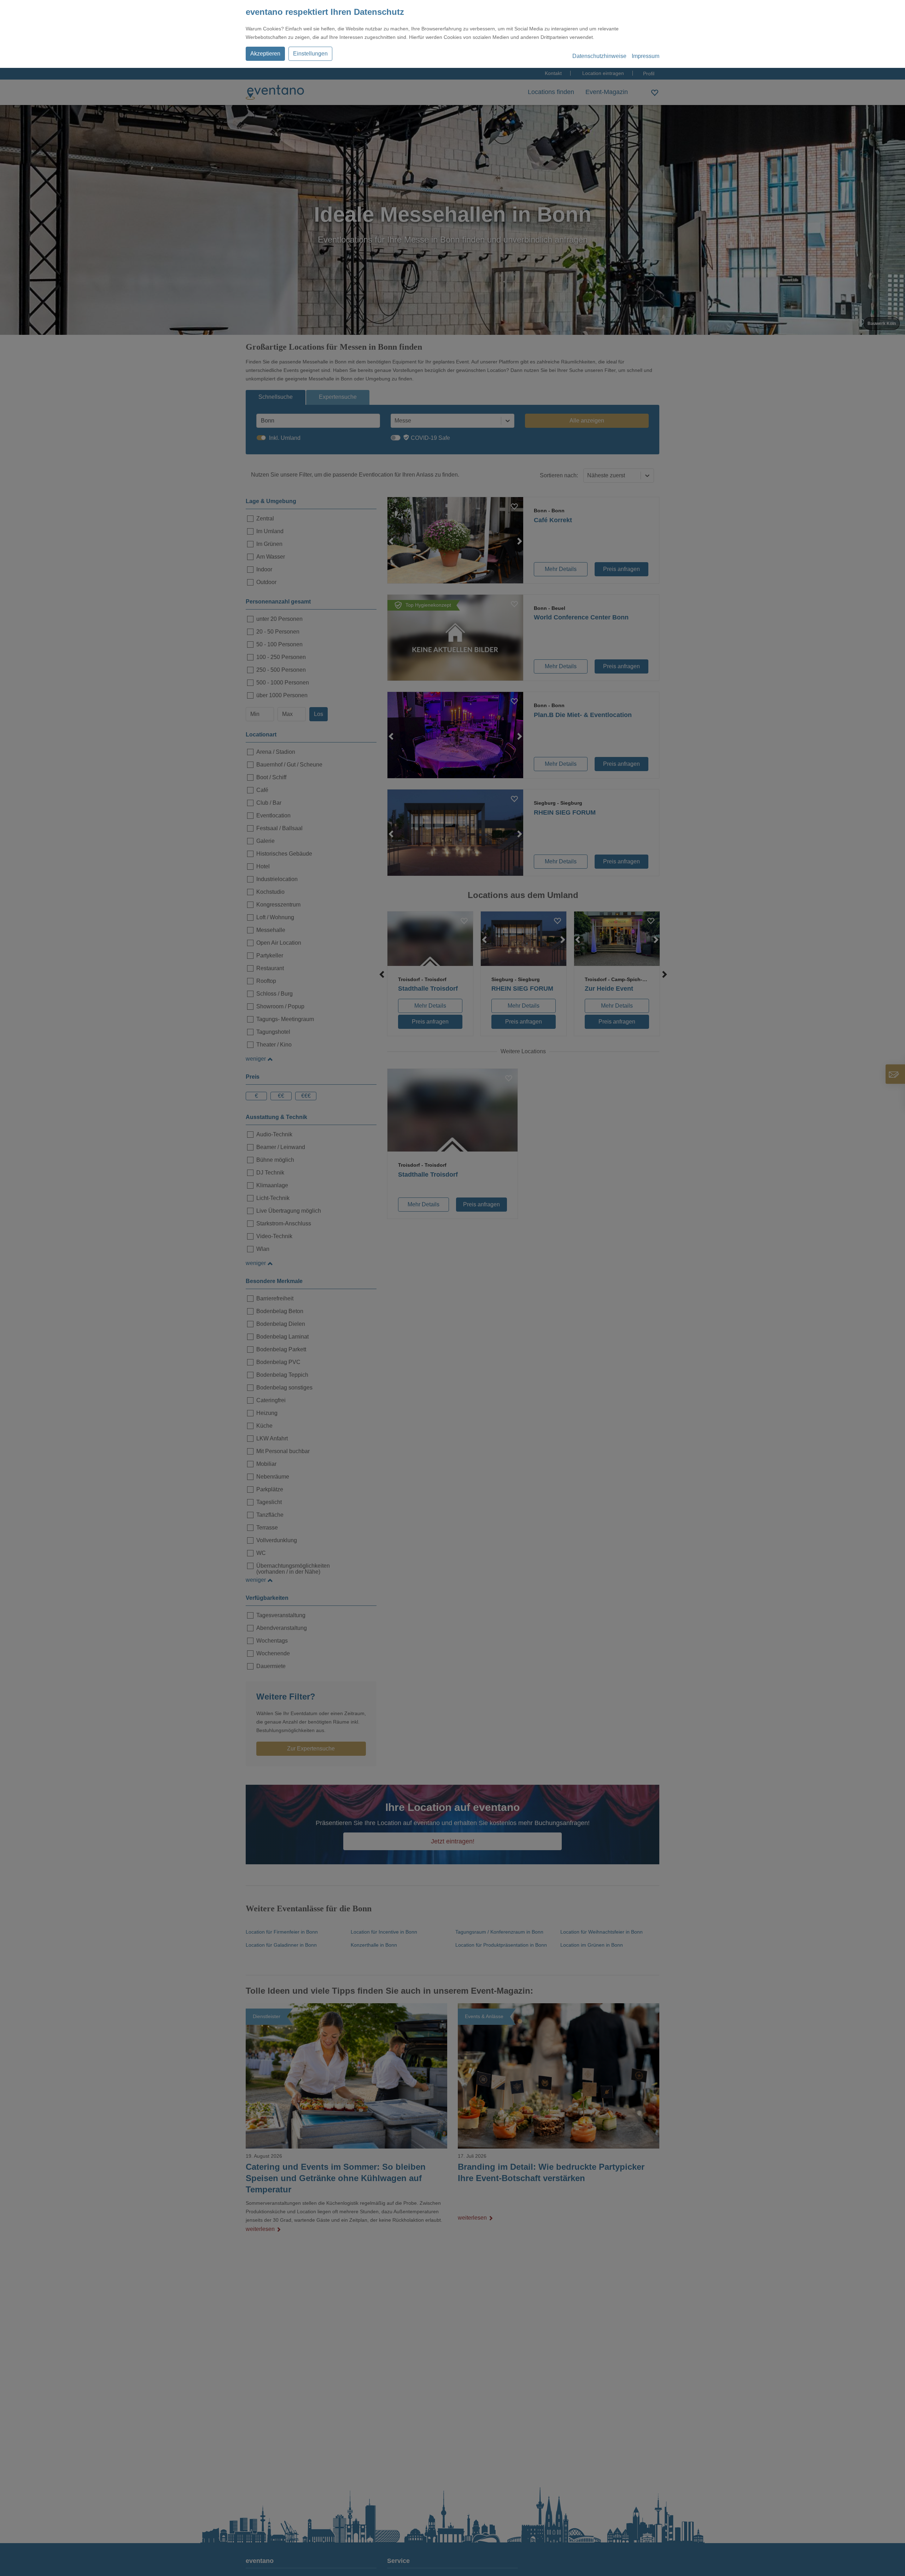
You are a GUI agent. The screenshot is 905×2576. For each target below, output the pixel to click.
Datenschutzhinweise (599, 56)
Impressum (646, 56)
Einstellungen (310, 54)
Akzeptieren (265, 54)
